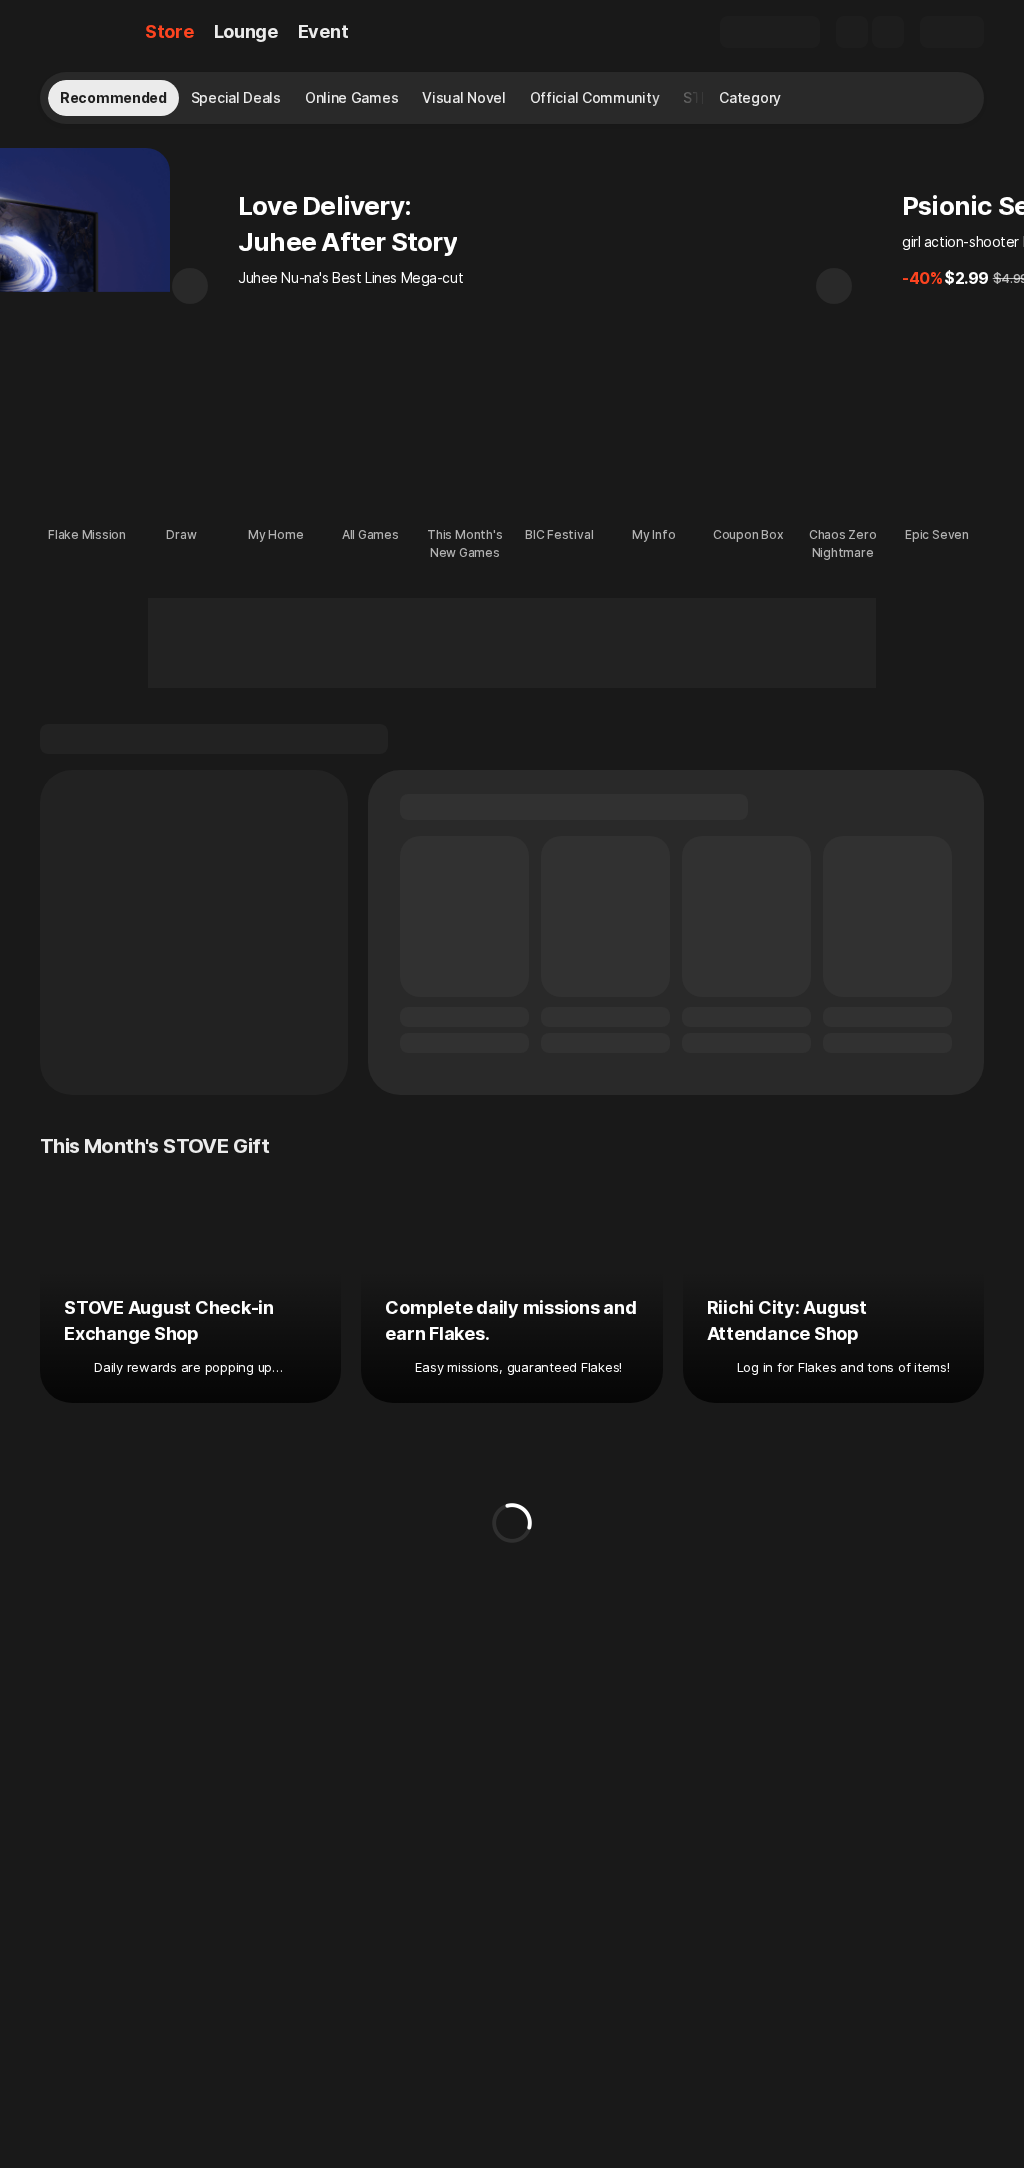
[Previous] (190, 286)
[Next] (834, 286)
